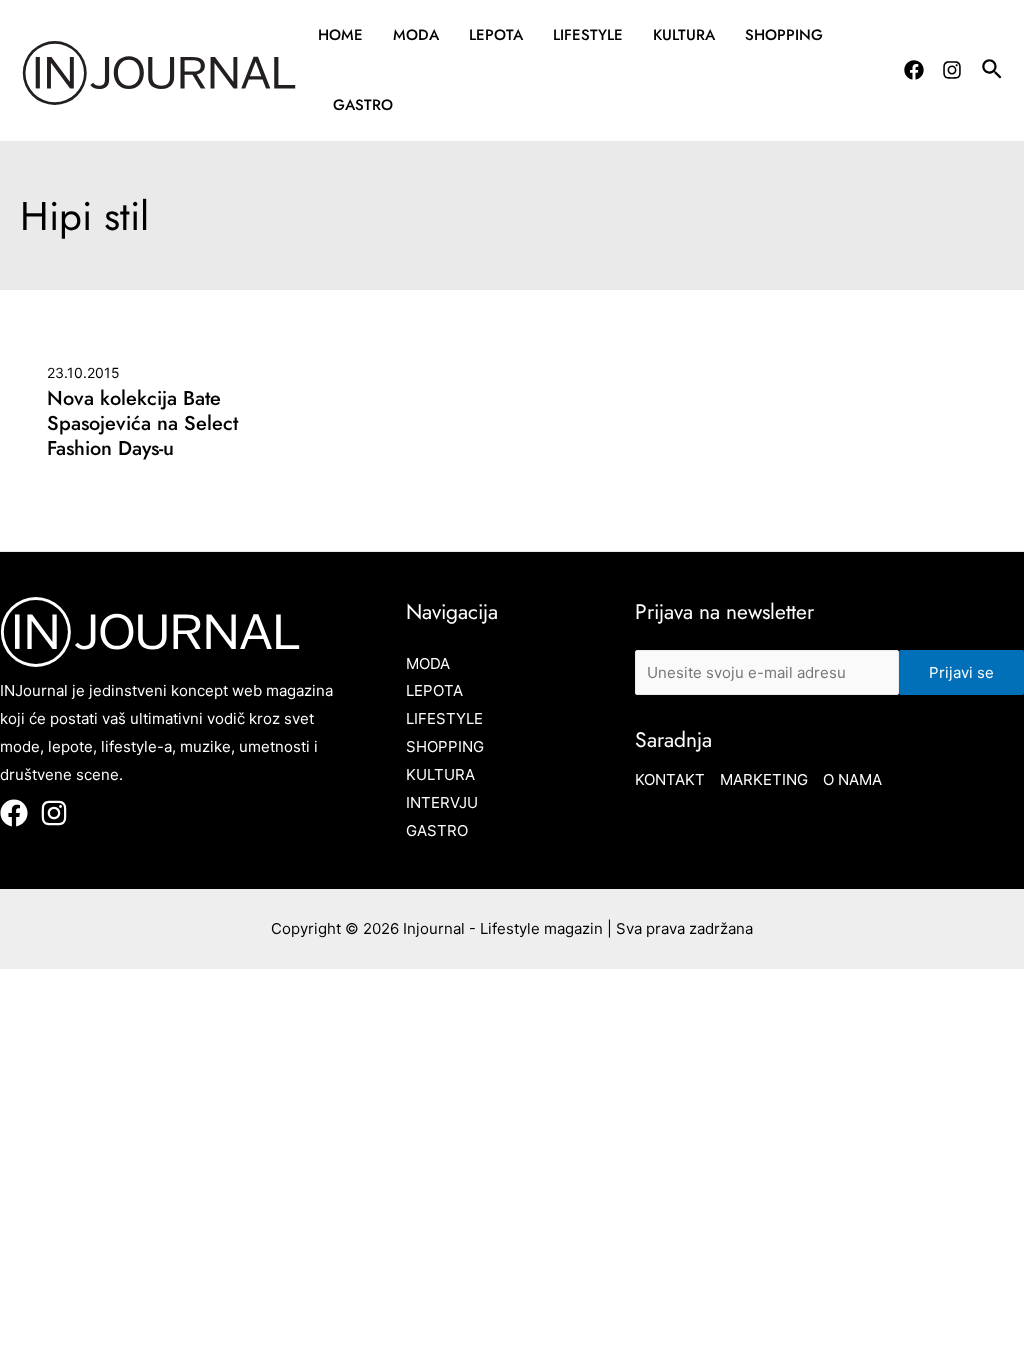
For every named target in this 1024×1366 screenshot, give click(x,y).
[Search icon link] (993, 72)
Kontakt (670, 779)
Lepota (496, 35)
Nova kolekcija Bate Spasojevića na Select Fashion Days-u (142, 423)
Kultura (684, 35)
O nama (852, 779)
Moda (416, 35)
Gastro (363, 105)
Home (340, 35)
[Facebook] (914, 70)
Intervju (442, 802)
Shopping (784, 35)
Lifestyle (588, 35)
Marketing (764, 779)
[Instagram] (952, 70)
